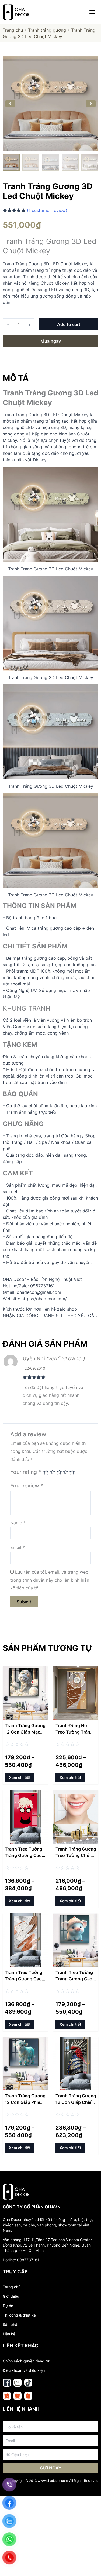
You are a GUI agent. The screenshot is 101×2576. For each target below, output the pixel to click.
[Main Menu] (92, 12)
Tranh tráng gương (47, 30)
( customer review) (47, 210)
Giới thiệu (11, 2296)
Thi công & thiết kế (19, 2315)
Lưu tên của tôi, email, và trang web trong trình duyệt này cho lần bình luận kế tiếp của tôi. (50, 1580)
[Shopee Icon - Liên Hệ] (7, 2396)
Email (18, 1547)
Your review (27, 1486)
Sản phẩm (12, 2324)
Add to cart (69, 324)
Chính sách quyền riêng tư (26, 2361)
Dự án (8, 2306)
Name (18, 1523)
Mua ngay (51, 341)
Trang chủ (13, 30)
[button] (10, 104)
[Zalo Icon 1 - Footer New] (18, 2383)
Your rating (26, 1472)
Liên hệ (9, 2334)
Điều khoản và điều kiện (24, 2370)
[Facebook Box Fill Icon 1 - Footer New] (7, 2383)
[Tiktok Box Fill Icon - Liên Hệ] (28, 2383)
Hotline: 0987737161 (21, 2260)
